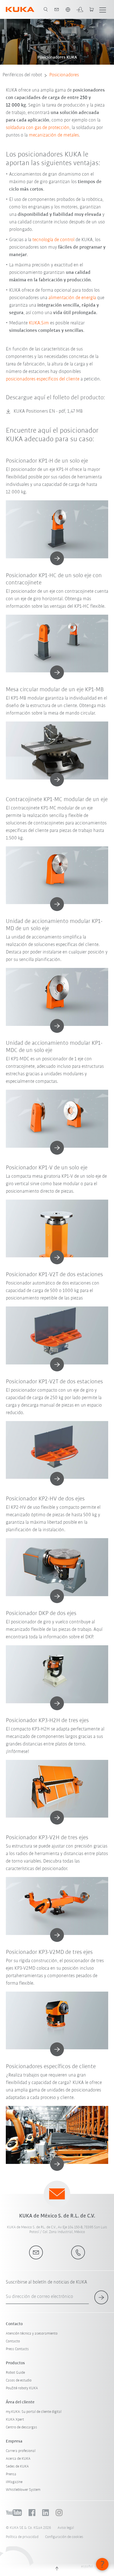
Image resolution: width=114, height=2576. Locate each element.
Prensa (11, 2474)
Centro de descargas (21, 2427)
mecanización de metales (54, 135)
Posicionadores (64, 75)
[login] (80, 9)
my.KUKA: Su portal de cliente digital (34, 2412)
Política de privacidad (22, 2537)
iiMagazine (14, 2482)
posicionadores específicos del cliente (43, 379)
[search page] (46, 9)
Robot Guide (15, 2373)
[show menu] (103, 9)
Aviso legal (66, 2528)
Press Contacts (17, 2349)
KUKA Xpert (15, 2420)
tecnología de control (53, 240)
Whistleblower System (23, 2490)
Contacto (13, 2341)
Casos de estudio (19, 2381)
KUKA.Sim (39, 323)
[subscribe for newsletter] (101, 2297)
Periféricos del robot (22, 75)
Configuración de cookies (64, 2537)
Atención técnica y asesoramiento (32, 2334)
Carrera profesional (21, 2451)
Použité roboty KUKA (22, 2388)
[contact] (57, 9)
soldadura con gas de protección (38, 128)
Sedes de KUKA (17, 2467)
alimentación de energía (72, 298)
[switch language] (68, 9)
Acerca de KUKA (18, 2459)
